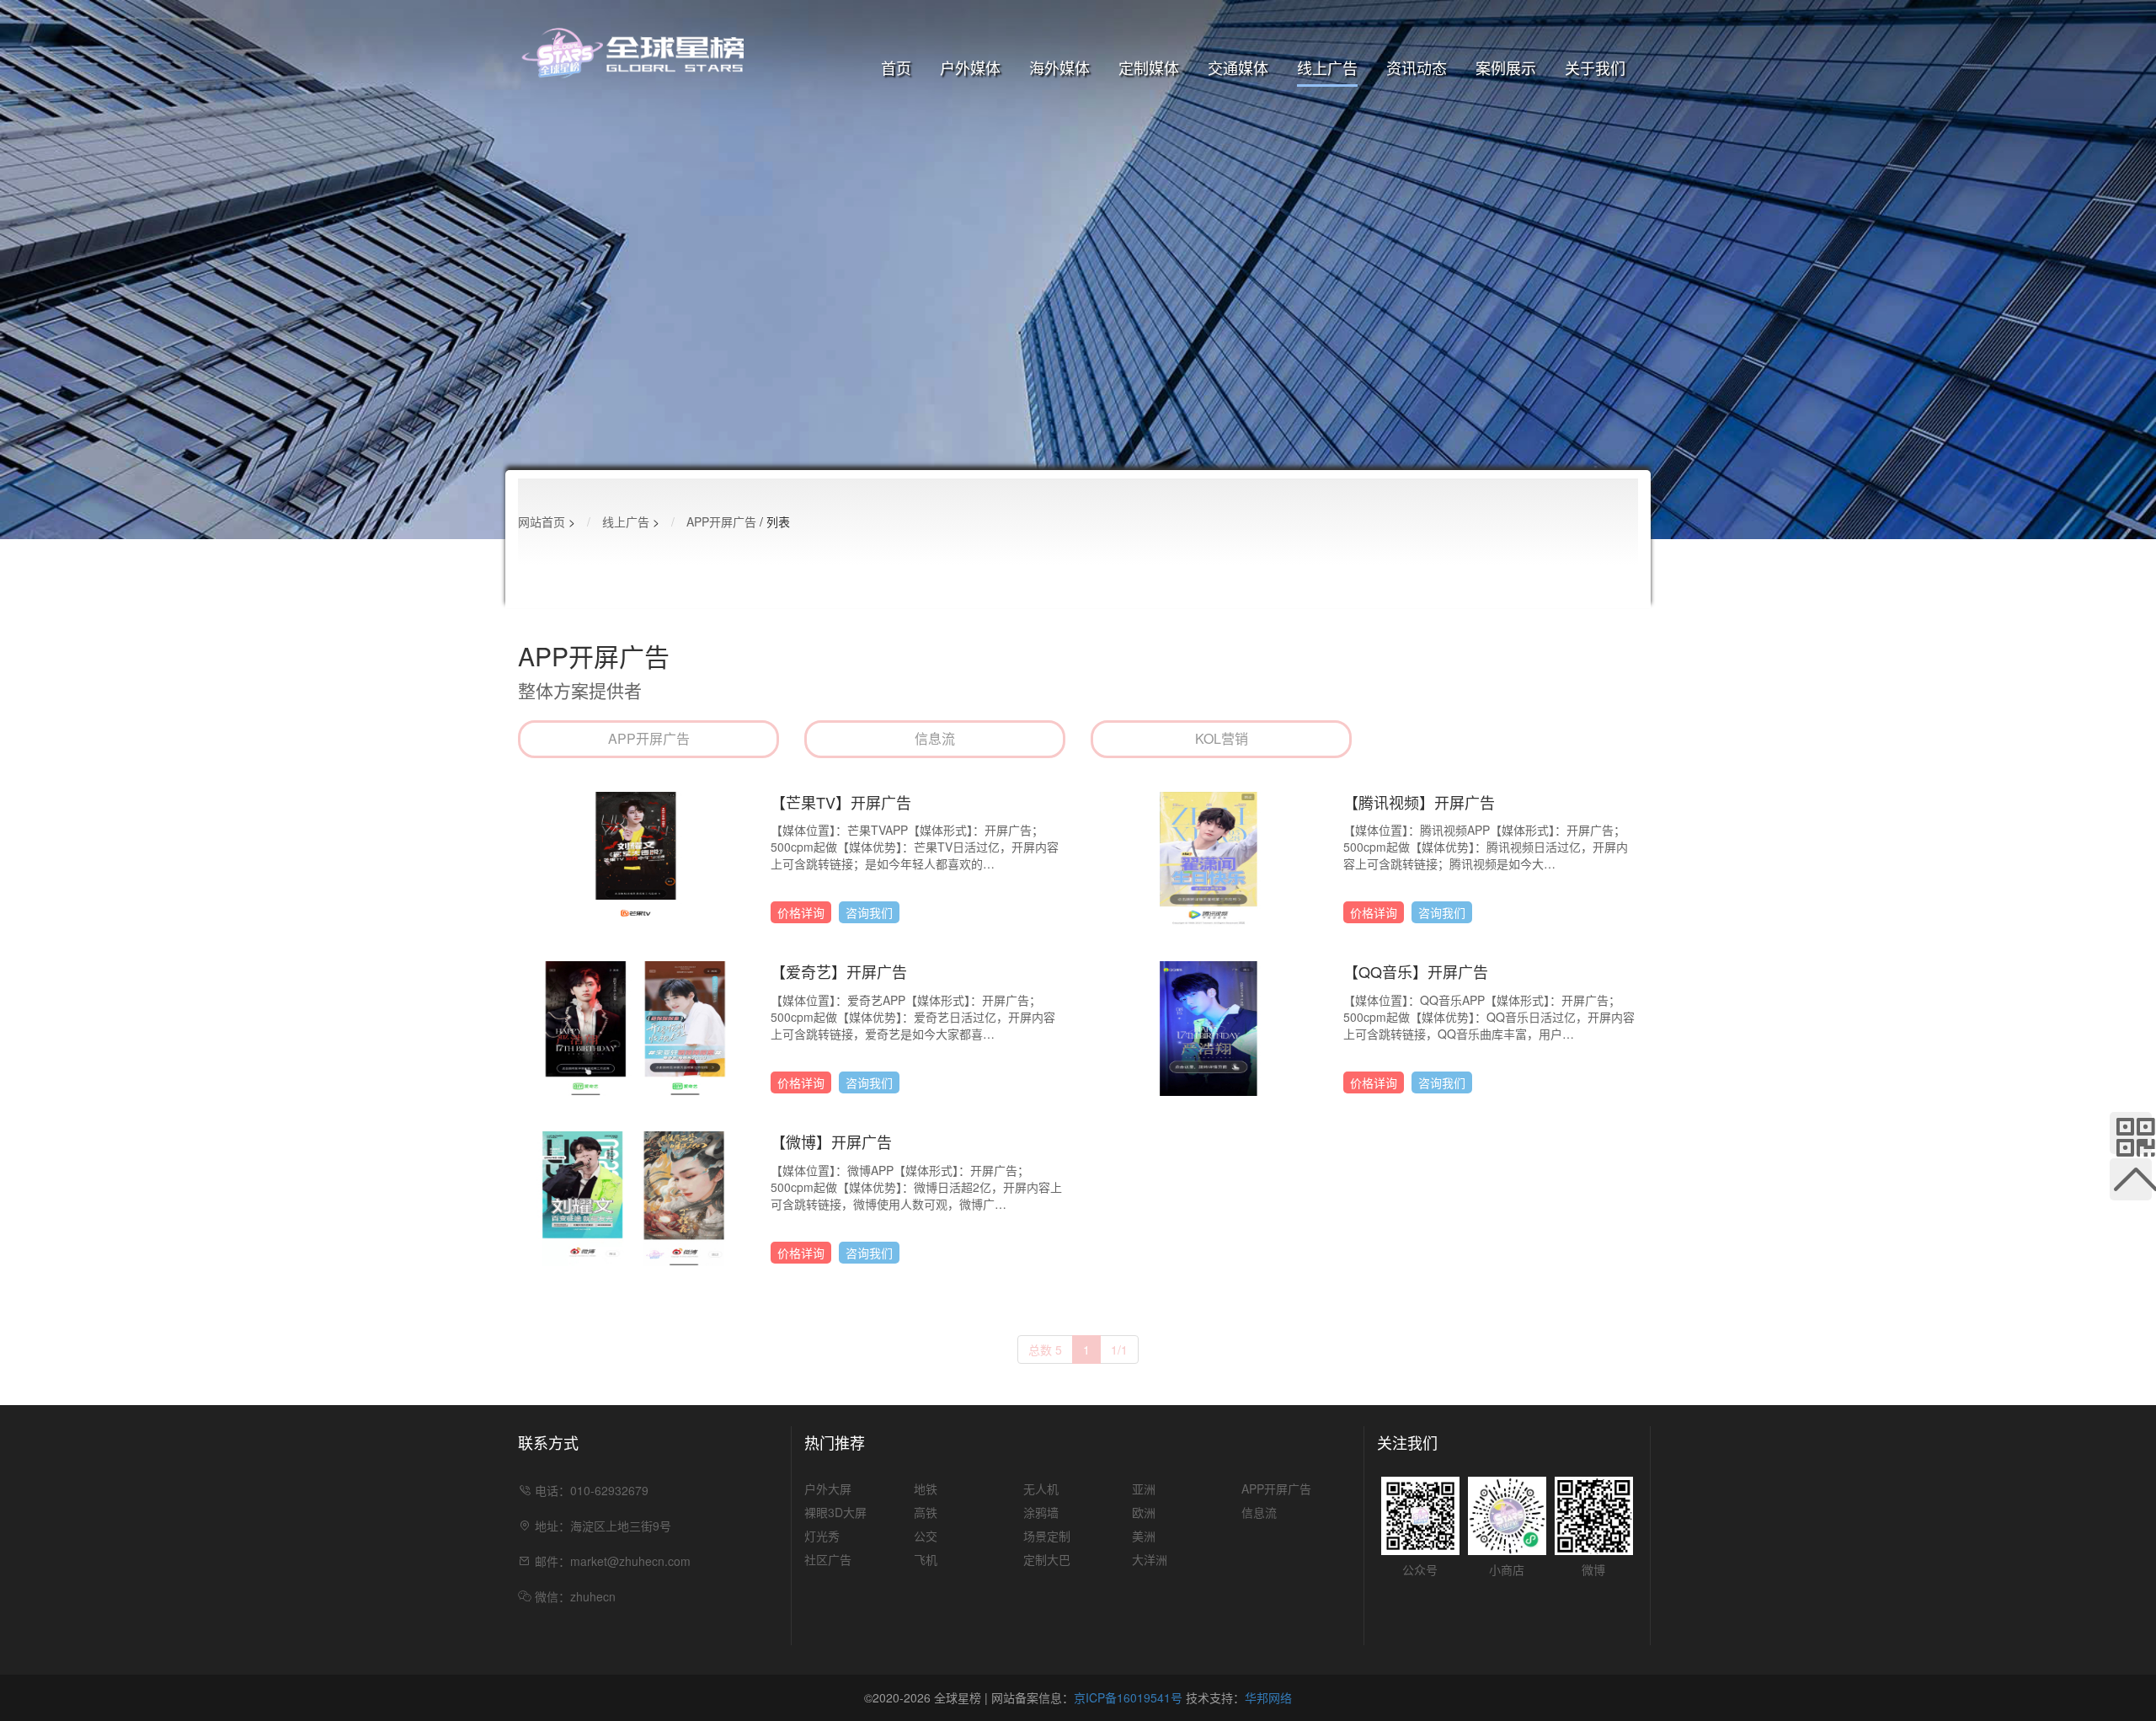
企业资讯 (1417, 94)
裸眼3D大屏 (970, 124)
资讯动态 (1417, 67)
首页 (896, 67)
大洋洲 (1059, 183)
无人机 (1149, 94)
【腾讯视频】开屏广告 (1419, 802)
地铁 (1238, 94)
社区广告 (970, 183)
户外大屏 (970, 94)
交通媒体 (1238, 67)
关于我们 (1595, 67)
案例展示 (1506, 67)
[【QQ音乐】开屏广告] (1209, 1027)
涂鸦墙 (1149, 124)
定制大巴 (1149, 183)
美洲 (1059, 153)
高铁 (1238, 124)
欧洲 (1059, 124)
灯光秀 (970, 153)
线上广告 (1327, 67)
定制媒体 (1149, 67)
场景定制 (1149, 153)
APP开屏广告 (1328, 94)
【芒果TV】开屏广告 (841, 802)
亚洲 (1059, 94)
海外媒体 (1059, 67)
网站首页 (542, 521)
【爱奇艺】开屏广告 (839, 972)
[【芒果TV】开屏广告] (636, 857)
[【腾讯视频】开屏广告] (1209, 857)
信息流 (1327, 124)
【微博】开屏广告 (831, 1142)
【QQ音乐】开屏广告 (1416, 972)
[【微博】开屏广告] (636, 1197)
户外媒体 (970, 67)
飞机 (1238, 183)
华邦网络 (1268, 1697)
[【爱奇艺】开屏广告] (636, 1027)
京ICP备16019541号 (1128, 1697)
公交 (1238, 153)
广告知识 (1417, 124)
